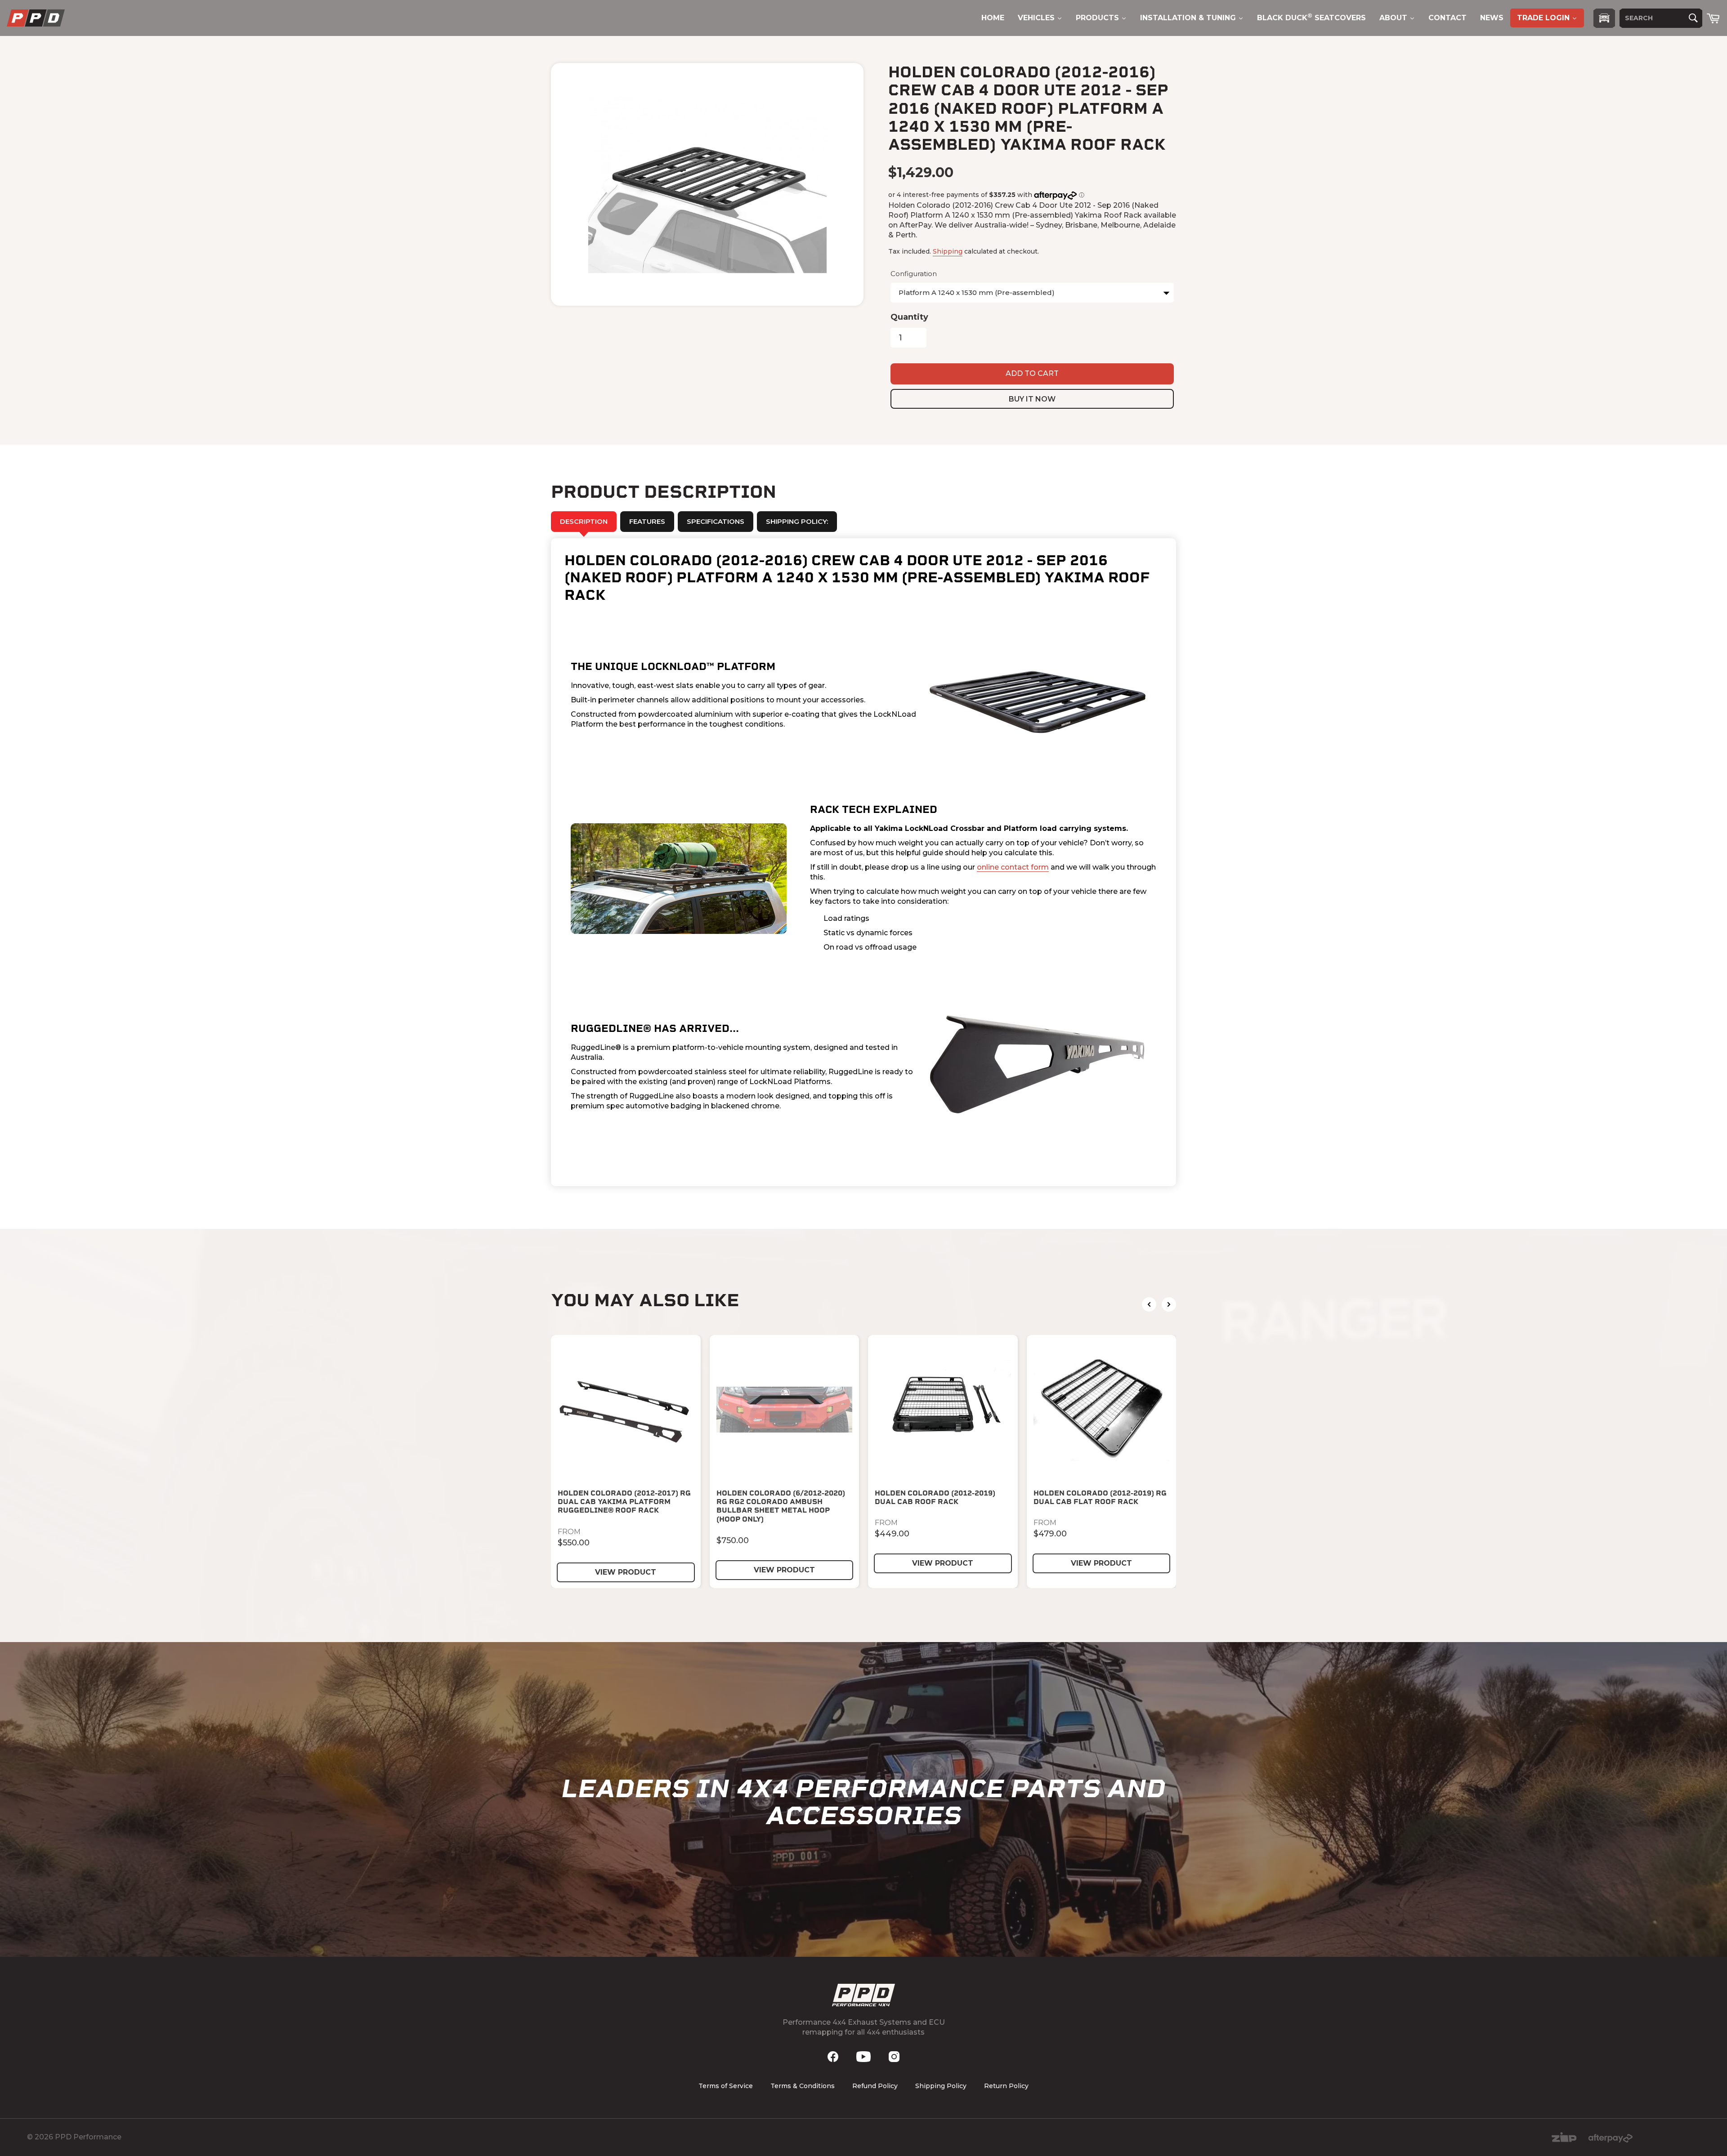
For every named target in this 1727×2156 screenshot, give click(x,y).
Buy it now (1032, 399)
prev (1149, 1304)
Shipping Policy (941, 2086)
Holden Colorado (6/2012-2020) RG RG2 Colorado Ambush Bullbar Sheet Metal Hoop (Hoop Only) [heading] (781, 1506)
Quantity (909, 317)
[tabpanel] (863, 862)
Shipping (948, 251)
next (1169, 1304)
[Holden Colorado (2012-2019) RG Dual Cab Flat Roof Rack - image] (1102, 1410)
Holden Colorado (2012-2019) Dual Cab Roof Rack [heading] (935, 1497)
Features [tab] (647, 521)
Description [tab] (584, 521)
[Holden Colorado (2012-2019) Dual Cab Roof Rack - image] (943, 1410)
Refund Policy (875, 2086)
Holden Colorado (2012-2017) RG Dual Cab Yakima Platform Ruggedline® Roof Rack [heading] (624, 1502)
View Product (626, 1572)
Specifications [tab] (716, 521)
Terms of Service (726, 2086)
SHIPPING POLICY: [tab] (797, 521)
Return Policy (1006, 2086)
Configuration (914, 274)
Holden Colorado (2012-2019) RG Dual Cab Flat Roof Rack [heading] (1100, 1497)
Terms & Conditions (803, 2086)
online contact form (1013, 867)
